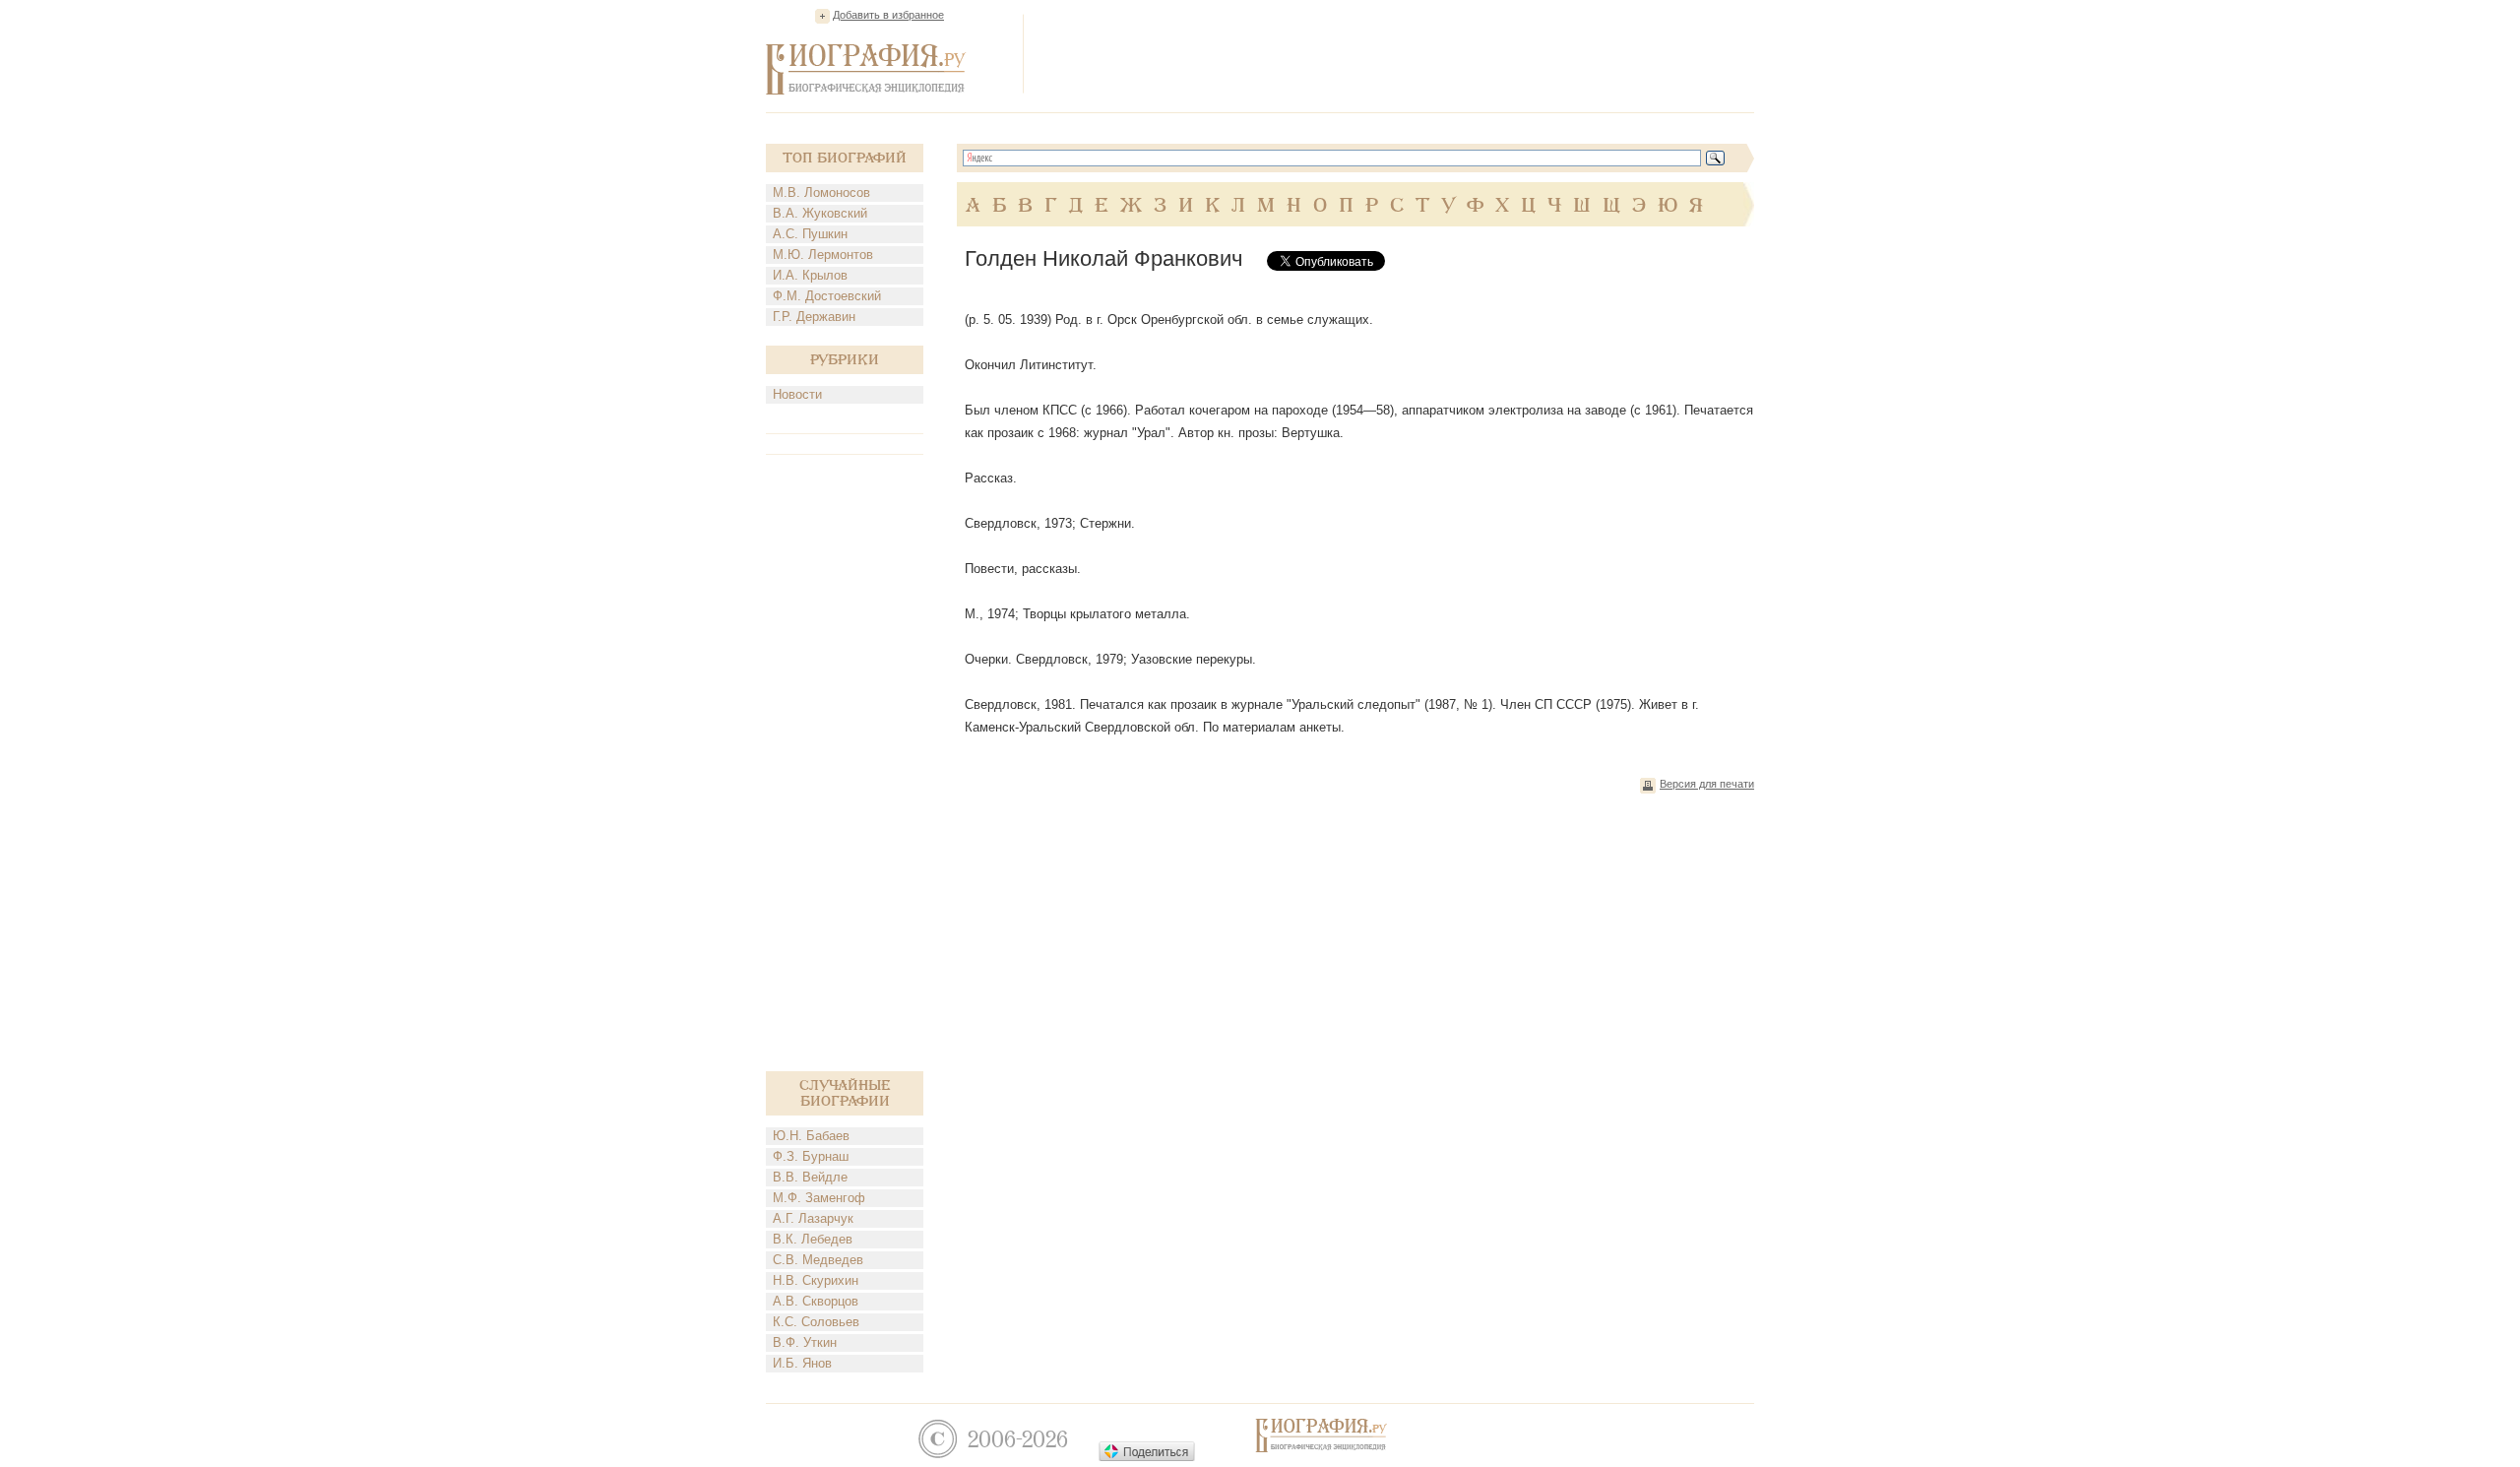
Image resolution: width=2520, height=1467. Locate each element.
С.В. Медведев (818, 1260)
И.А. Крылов (810, 275)
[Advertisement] (1396, 53)
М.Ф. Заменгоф (819, 1198)
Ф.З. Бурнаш (811, 1156)
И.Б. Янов (802, 1363)
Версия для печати (1707, 784)
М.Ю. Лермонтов (823, 255)
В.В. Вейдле (810, 1177)
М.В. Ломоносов (821, 192)
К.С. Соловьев (816, 1322)
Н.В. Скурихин (816, 1280)
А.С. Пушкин (810, 234)
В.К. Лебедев (813, 1239)
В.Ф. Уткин (805, 1342)
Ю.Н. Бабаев (811, 1136)
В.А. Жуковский (820, 213)
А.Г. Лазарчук (813, 1218)
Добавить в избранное (888, 15)
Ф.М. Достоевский (827, 296)
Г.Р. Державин (814, 317)
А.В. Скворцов (816, 1301)
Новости (797, 394)
